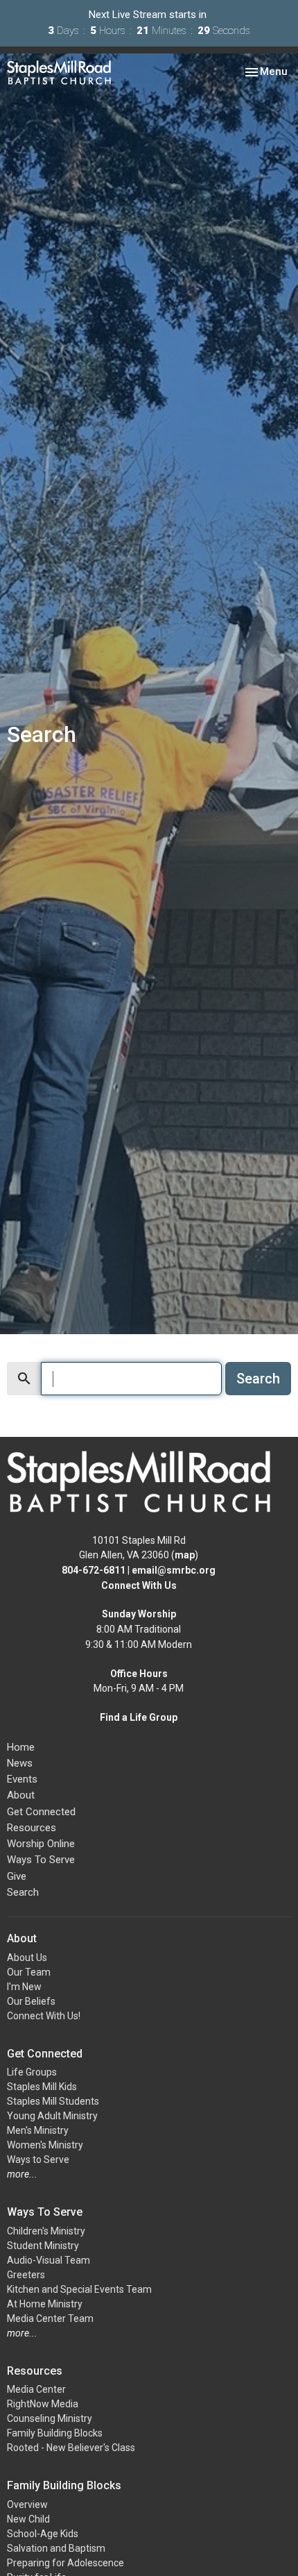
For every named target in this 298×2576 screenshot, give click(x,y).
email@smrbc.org (174, 1570)
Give (17, 1876)
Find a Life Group (139, 1717)
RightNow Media (43, 2404)
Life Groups (32, 2072)
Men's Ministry (38, 2130)
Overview (27, 2505)
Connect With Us (139, 1585)
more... (22, 2174)
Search (258, 1379)
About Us (27, 1958)
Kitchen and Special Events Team (79, 2289)
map (185, 1555)
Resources (32, 1828)
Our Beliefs (31, 2001)
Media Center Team (50, 2318)
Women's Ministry (45, 2145)
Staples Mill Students (53, 2101)
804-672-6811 (94, 1570)
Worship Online (41, 1844)
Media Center (36, 2389)
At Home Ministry (45, 2304)
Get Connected (41, 1812)
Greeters (26, 2275)
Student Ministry (43, 2246)
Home (21, 1747)
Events (22, 1779)
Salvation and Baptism (56, 2548)
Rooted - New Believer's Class (71, 2448)
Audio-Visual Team (49, 2260)
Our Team (29, 1972)
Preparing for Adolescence (65, 2563)
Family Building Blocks (55, 2433)
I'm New (24, 1987)
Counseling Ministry (50, 2418)
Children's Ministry (46, 2231)
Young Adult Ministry (52, 2116)
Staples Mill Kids (42, 2087)
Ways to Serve (38, 2160)
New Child (28, 2519)
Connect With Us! (44, 2016)
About (21, 1795)
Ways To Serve (41, 1860)
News (20, 1763)
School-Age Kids (43, 2534)
